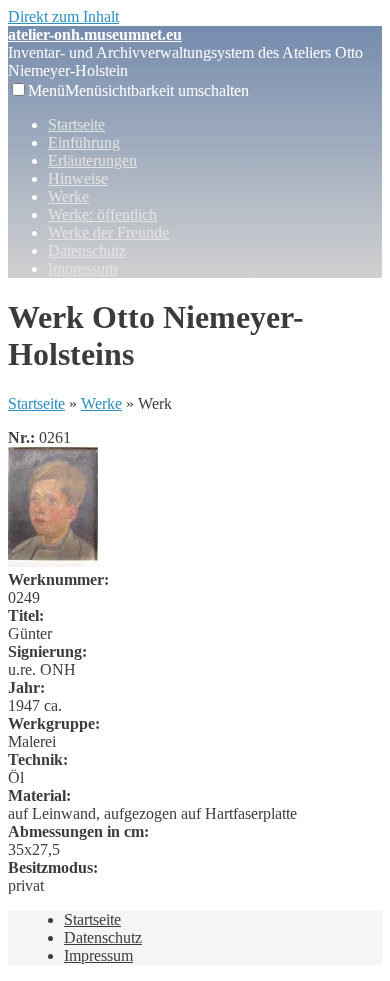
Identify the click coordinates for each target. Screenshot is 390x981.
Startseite (76, 124)
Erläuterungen (92, 160)
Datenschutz (87, 250)
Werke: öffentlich (102, 214)
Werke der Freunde (108, 232)
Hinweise (78, 178)
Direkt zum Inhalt (63, 16)
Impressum (82, 268)
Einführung (84, 142)
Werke (68, 196)
